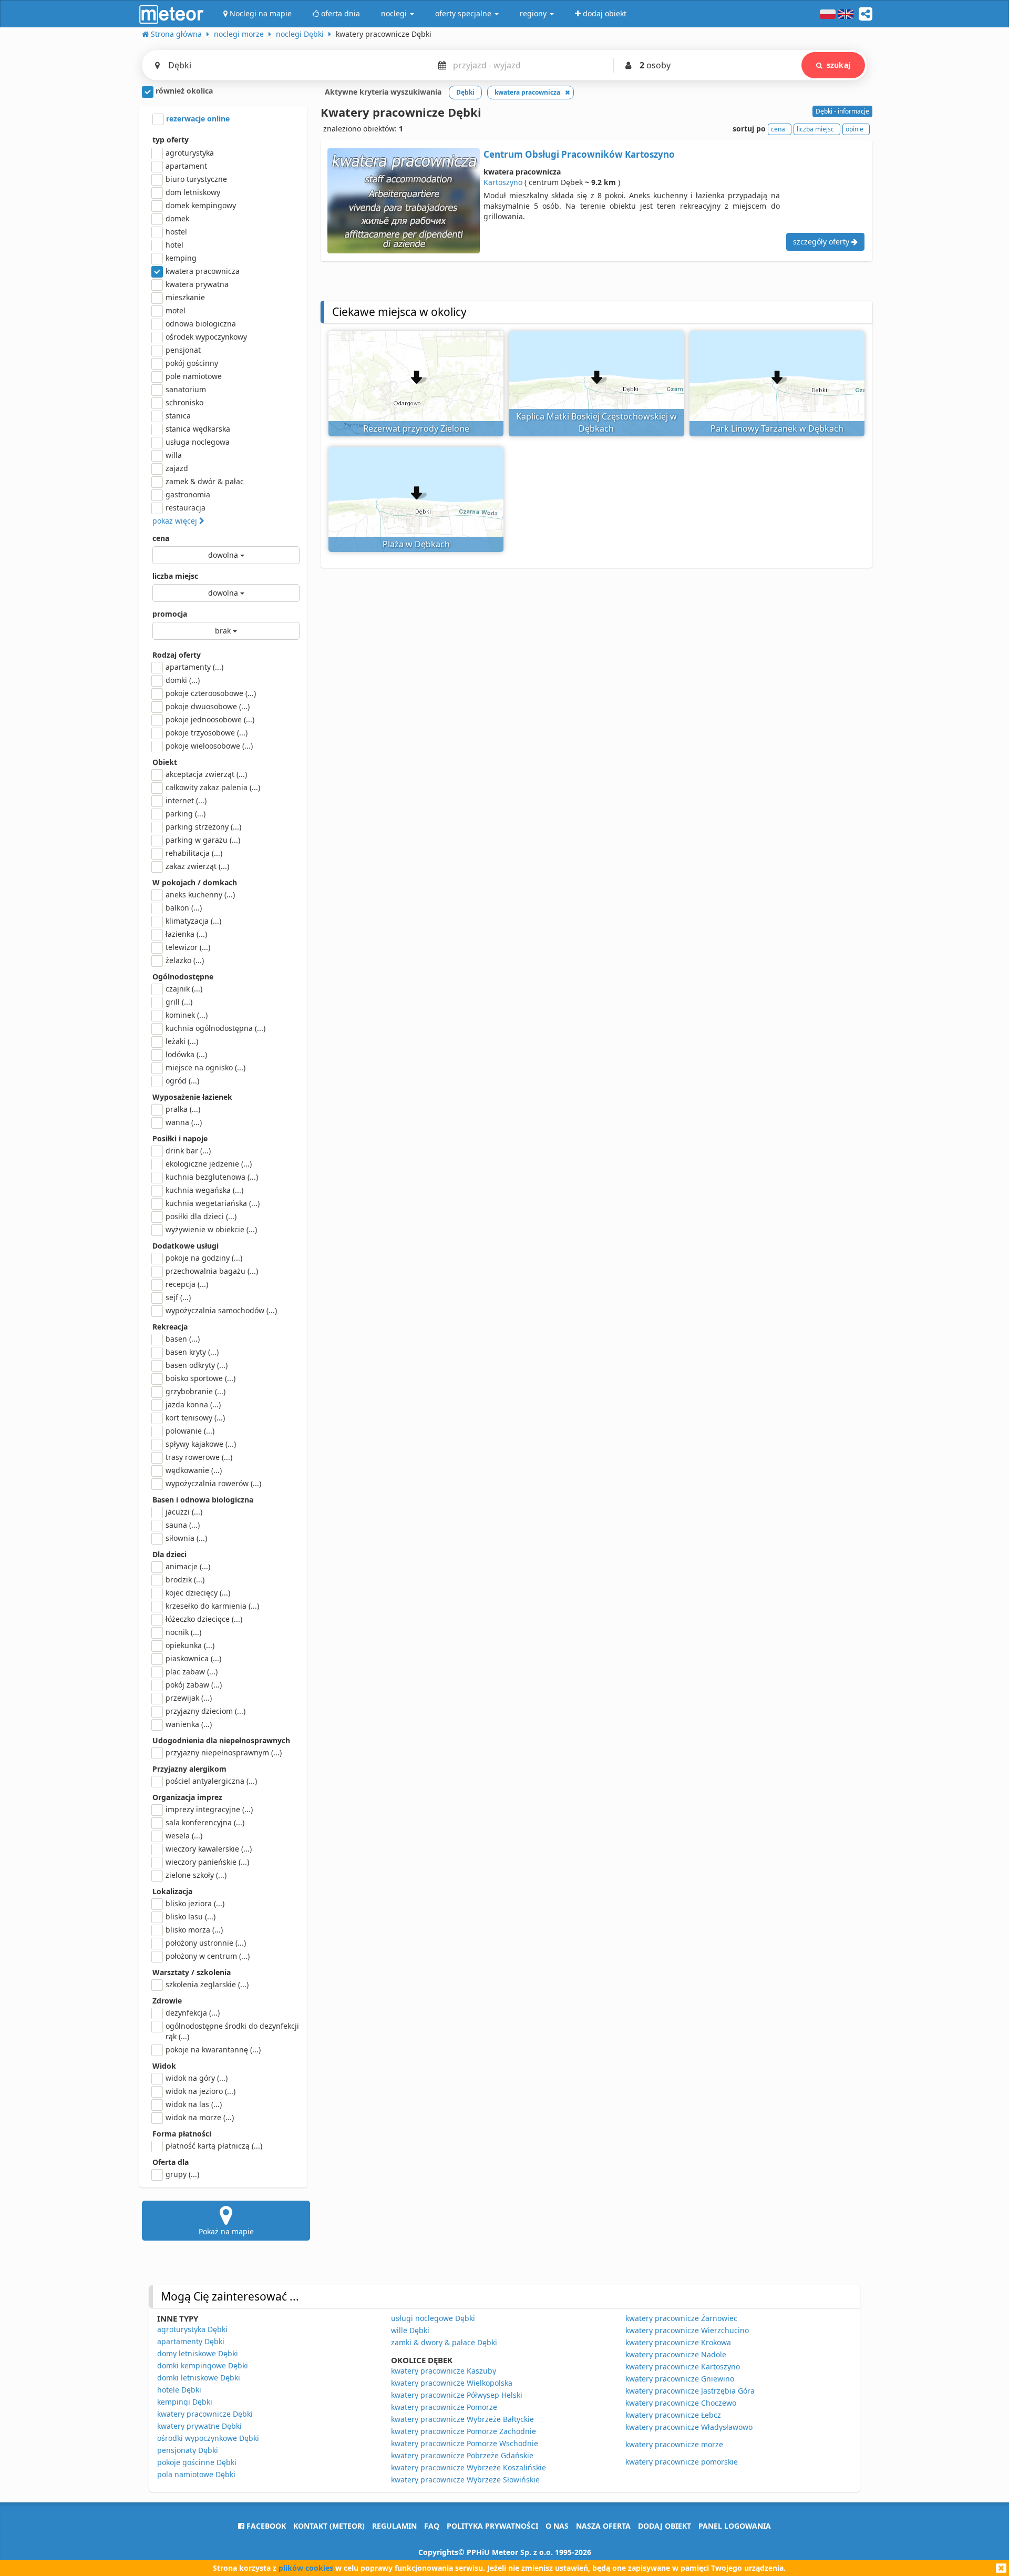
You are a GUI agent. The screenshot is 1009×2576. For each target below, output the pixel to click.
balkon (184, 908)
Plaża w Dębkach (416, 544)
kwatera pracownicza (203, 271)
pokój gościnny (192, 363)
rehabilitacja (194, 853)
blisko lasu (191, 1916)
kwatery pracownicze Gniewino (680, 2379)
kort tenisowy (195, 1418)
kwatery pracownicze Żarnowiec (681, 2318)
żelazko (185, 960)
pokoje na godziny (204, 1258)
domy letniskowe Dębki (198, 2353)
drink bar (188, 1151)
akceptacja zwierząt (206, 774)
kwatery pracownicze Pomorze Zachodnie (464, 2431)
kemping (181, 258)
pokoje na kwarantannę (213, 2049)
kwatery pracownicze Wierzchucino (687, 2330)
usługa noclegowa (198, 442)
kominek (187, 1015)
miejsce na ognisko (205, 1067)
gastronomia (188, 494)
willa (174, 455)
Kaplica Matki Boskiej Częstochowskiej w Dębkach (596, 422)
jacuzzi (184, 1512)
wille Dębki (410, 2330)
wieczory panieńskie (207, 1862)
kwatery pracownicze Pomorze (444, 2407)
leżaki (182, 1041)
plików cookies (306, 2568)
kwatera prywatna (197, 284)
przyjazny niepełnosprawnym (224, 1752)
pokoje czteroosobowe (211, 693)
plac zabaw (192, 1672)
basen (183, 1339)
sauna (183, 1525)
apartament (186, 166)
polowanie (190, 1431)
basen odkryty (197, 1365)
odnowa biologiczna (201, 324)
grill (179, 1002)
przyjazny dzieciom (205, 1711)
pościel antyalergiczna (211, 1781)
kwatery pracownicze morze (674, 2444)
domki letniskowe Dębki (199, 2378)
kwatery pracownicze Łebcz (673, 2415)
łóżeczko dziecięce (204, 1619)
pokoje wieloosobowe (209, 746)
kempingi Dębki (185, 2402)
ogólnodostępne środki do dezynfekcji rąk (232, 2031)
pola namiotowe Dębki (196, 2474)
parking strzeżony (203, 827)
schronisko (184, 402)
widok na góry (197, 2078)
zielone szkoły (196, 1875)
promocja (170, 614)
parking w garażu (203, 840)
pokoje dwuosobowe (208, 706)
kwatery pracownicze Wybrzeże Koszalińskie (469, 2467)
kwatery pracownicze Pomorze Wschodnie (465, 2443)
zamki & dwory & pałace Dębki (444, 2342)
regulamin (394, 2526)
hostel (176, 232)
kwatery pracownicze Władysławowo (689, 2427)
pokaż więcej (176, 521)
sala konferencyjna (205, 1822)
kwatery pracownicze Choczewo (681, 2403)
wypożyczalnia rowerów (213, 1483)
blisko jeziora (195, 1903)
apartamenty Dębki (191, 2341)
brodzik (185, 1580)
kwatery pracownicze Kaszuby (444, 2371)
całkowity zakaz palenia (213, 787)
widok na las (194, 2104)
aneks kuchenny (200, 895)
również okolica (183, 91)
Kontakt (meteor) (329, 2526)
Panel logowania (735, 2526)
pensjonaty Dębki (188, 2450)
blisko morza (194, 1930)
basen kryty (192, 1352)
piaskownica (193, 1658)
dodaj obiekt (665, 2526)
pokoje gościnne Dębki (197, 2462)
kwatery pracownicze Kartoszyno (683, 2367)
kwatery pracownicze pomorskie (682, 2462)
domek (177, 218)
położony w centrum (208, 1956)
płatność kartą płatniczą (214, 2146)
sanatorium (186, 389)
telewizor (188, 947)
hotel (174, 245)
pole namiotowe (194, 376)
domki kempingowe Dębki (203, 2365)
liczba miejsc (175, 576)
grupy (182, 2174)
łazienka (186, 934)
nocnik (183, 1632)
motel (176, 310)
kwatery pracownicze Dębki (205, 2414)
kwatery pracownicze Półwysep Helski (457, 2395)
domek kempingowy (201, 205)
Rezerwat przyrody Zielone (416, 428)
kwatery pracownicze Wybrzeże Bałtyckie (462, 2419)
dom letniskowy (193, 192)
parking (186, 814)
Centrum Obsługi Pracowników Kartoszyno (579, 154)
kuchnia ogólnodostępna (215, 1028)
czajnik (184, 989)
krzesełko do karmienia (212, 1606)
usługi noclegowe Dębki (433, 2318)
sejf (178, 1297)
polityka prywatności (492, 2526)
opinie (854, 129)
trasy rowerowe (199, 1457)
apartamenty (194, 667)
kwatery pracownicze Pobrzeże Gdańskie (462, 2455)
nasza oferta (603, 2526)
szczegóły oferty (822, 242)
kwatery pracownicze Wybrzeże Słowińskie (465, 2480)
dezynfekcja (193, 2013)
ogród (182, 1081)
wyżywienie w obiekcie (211, 1229)
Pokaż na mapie (226, 2231)
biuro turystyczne (196, 179)
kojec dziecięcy (198, 1593)
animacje (188, 1566)
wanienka (189, 1724)
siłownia (186, 1538)
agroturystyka (190, 153)
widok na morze (200, 2117)
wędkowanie (194, 1470)
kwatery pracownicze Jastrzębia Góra (690, 2391)
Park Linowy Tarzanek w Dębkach (777, 428)
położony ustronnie (206, 1943)
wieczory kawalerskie (209, 1849)
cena (161, 538)
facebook (265, 2526)
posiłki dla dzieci (201, 1216)
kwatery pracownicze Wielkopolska (452, 2383)
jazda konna (193, 1404)
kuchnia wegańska (204, 1190)
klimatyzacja (193, 921)
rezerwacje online (197, 119)
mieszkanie (185, 297)
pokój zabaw (194, 1685)
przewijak (189, 1698)
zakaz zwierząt (197, 866)
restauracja (186, 508)
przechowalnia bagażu (212, 1271)
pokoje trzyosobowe (207, 733)
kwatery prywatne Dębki (199, 2426)
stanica (178, 416)
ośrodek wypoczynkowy (206, 337)
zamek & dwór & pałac (205, 481)
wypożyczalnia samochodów (221, 1310)
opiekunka (190, 1645)
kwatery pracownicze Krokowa (678, 2342)
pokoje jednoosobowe (210, 719)
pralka (183, 1109)
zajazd (177, 468)
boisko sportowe (200, 1378)
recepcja (187, 1284)
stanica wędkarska (198, 429)
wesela (184, 1836)
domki (183, 680)
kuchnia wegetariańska (213, 1203)
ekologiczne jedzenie (209, 1164)
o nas (557, 2526)
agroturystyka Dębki (192, 2329)
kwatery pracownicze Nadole (676, 2354)
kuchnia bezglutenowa (212, 1177)
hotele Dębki (179, 2390)
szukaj (838, 65)
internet (186, 800)
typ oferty (171, 140)
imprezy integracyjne (209, 1809)
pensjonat (183, 350)
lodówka (186, 1054)
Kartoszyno (503, 182)
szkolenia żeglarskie (207, 1984)
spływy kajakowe (201, 1444)
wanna (184, 1122)
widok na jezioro (200, 2091)
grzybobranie (195, 1391)
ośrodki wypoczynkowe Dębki (208, 2438)
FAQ (432, 2526)
